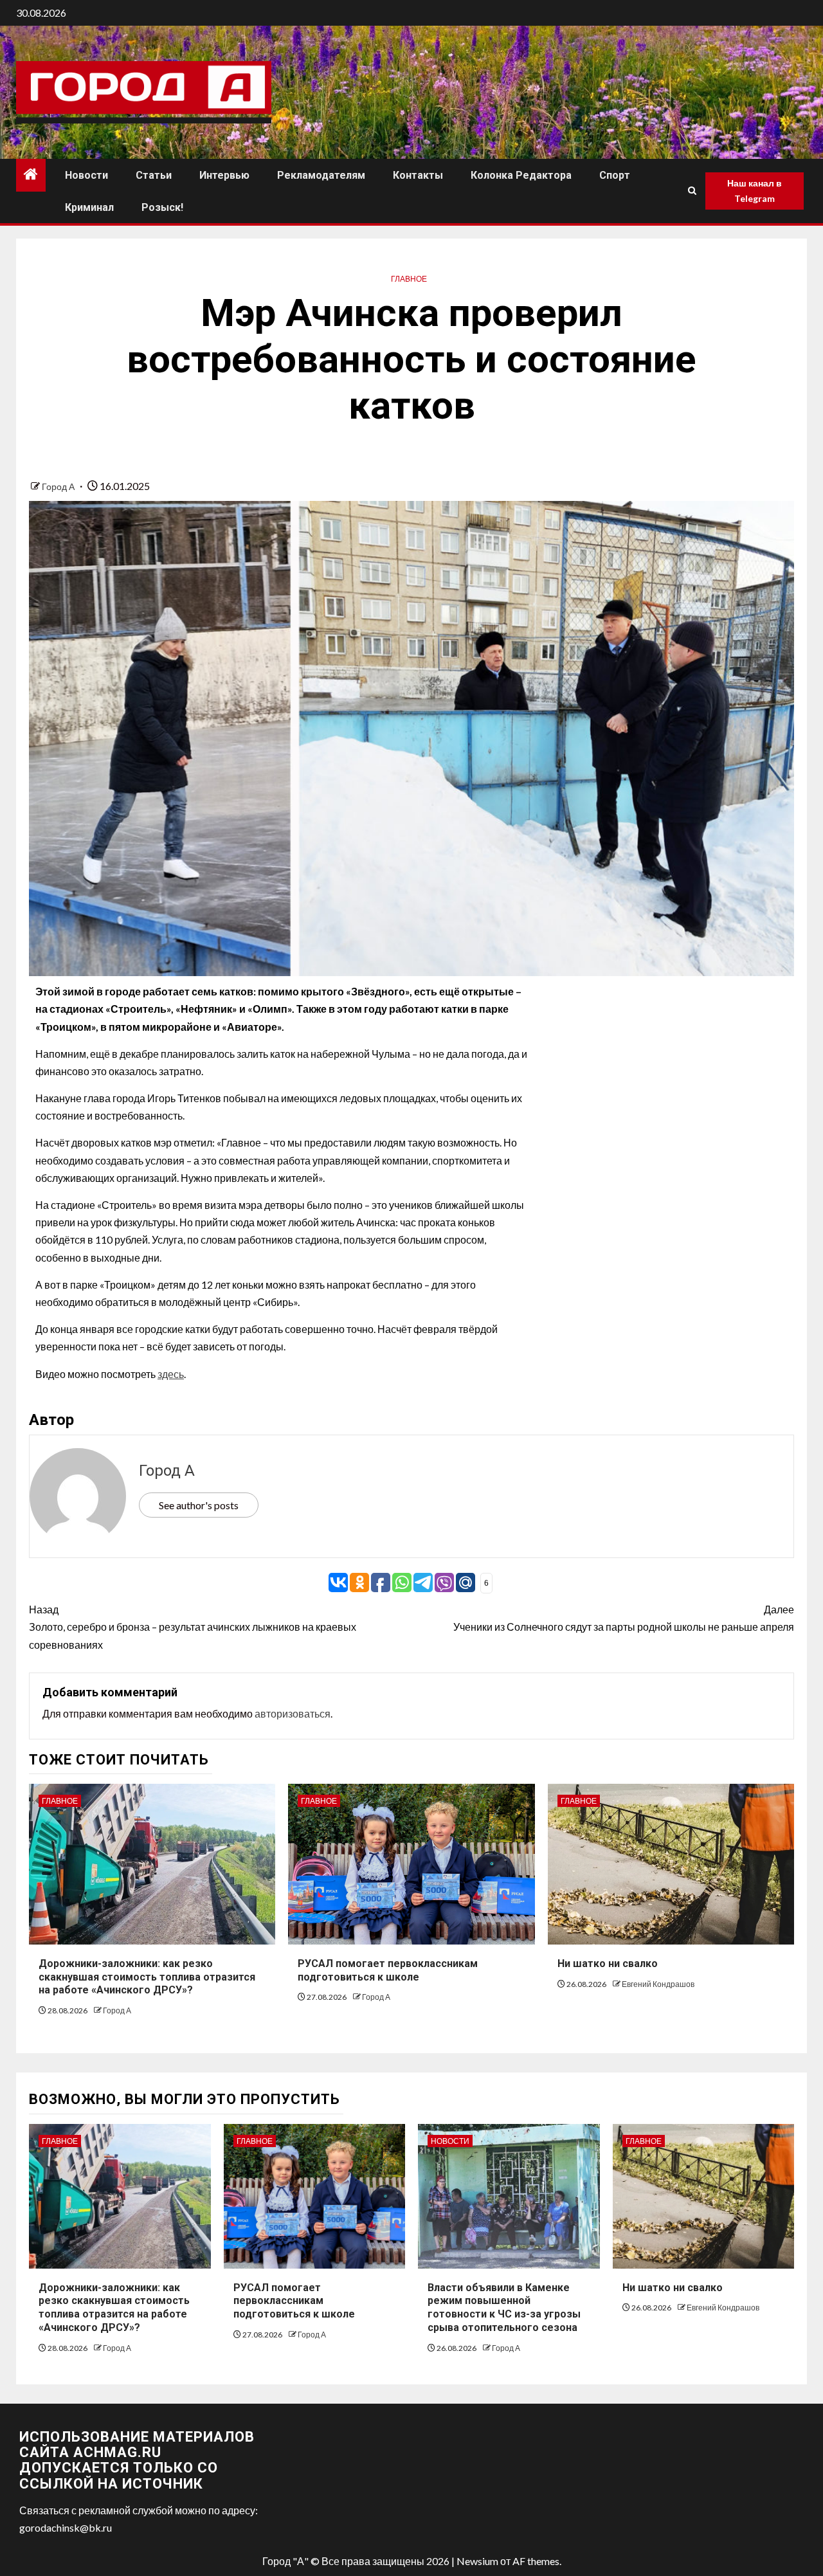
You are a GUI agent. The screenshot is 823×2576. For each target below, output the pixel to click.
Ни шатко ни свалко (608, 1964)
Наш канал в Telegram (755, 191)
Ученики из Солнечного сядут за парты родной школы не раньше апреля (624, 1618)
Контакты (418, 175)
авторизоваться (293, 1713)
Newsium (477, 2561)
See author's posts (199, 1505)
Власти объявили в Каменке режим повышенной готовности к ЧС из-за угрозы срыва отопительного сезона (504, 2308)
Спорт (615, 175)
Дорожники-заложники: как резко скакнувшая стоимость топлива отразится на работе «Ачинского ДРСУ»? (147, 1977)
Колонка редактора (521, 175)
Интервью (224, 175)
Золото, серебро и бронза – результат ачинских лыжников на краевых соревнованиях (193, 1627)
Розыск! (162, 207)
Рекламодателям (321, 175)
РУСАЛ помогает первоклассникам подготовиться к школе (294, 2301)
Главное (409, 279)
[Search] (692, 191)
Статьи (154, 175)
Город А (59, 486)
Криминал (89, 207)
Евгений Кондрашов (658, 1984)
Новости (86, 175)
